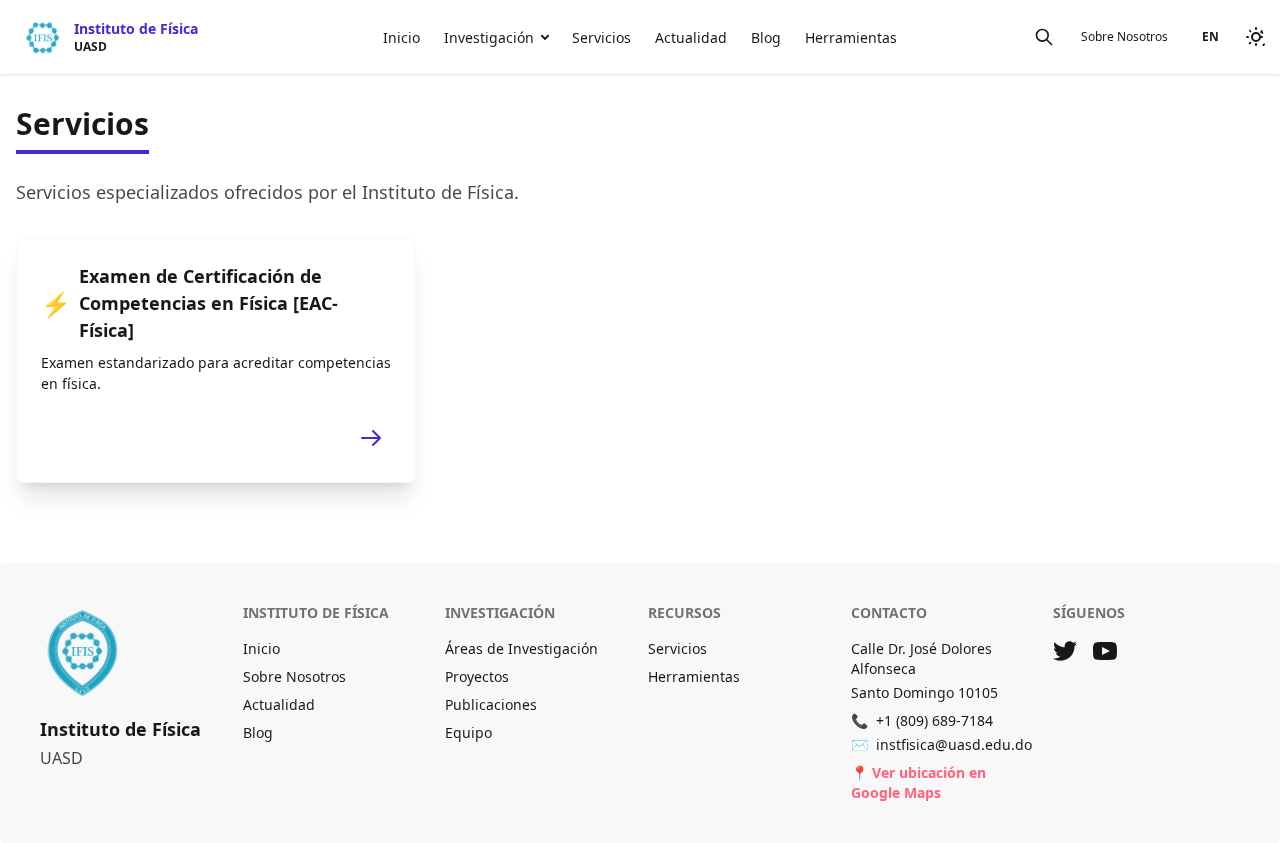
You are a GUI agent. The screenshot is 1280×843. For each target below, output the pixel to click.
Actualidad (691, 37)
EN (1210, 36)
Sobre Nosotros (1124, 36)
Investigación (489, 37)
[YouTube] (1105, 651)
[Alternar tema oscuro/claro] (1256, 37)
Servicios (601, 37)
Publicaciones (491, 704)
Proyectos (477, 676)
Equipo (468, 732)
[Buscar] (1044, 37)
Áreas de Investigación (521, 648)
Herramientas (851, 37)
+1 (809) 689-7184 (922, 720)
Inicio (401, 37)
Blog (766, 37)
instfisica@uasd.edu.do (941, 744)
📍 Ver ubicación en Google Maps (918, 782)
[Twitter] (1065, 651)
